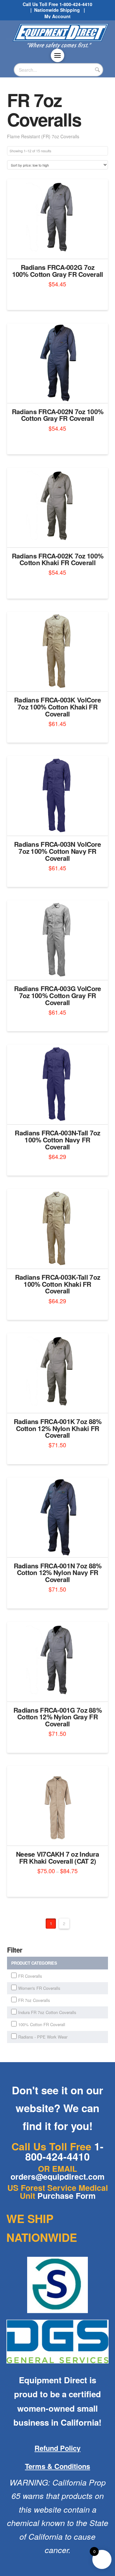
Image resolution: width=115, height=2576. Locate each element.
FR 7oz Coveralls (34, 2000)
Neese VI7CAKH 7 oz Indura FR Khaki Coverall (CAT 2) (57, 1857)
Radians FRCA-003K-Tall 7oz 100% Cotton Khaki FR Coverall (57, 1284)
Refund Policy (57, 2448)
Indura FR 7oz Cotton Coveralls (47, 2012)
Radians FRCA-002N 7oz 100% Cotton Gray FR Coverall (57, 415)
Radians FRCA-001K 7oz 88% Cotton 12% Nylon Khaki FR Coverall (58, 1428)
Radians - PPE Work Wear (43, 2037)
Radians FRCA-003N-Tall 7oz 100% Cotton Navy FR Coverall (57, 1140)
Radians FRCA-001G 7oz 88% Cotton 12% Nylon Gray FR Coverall (57, 1717)
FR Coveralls (30, 1976)
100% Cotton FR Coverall (42, 2024)
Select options (59, 248)
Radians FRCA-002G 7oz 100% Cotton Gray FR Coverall (58, 271)
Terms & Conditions (57, 2466)
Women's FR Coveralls (39, 1988)
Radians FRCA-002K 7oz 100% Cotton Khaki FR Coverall (57, 559)
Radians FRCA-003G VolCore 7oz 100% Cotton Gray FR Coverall (58, 995)
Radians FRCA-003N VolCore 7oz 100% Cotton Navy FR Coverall (57, 851)
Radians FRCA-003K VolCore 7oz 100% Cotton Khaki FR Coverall (57, 707)
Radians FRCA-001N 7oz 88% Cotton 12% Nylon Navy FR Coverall (58, 1573)
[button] (57, 55)
